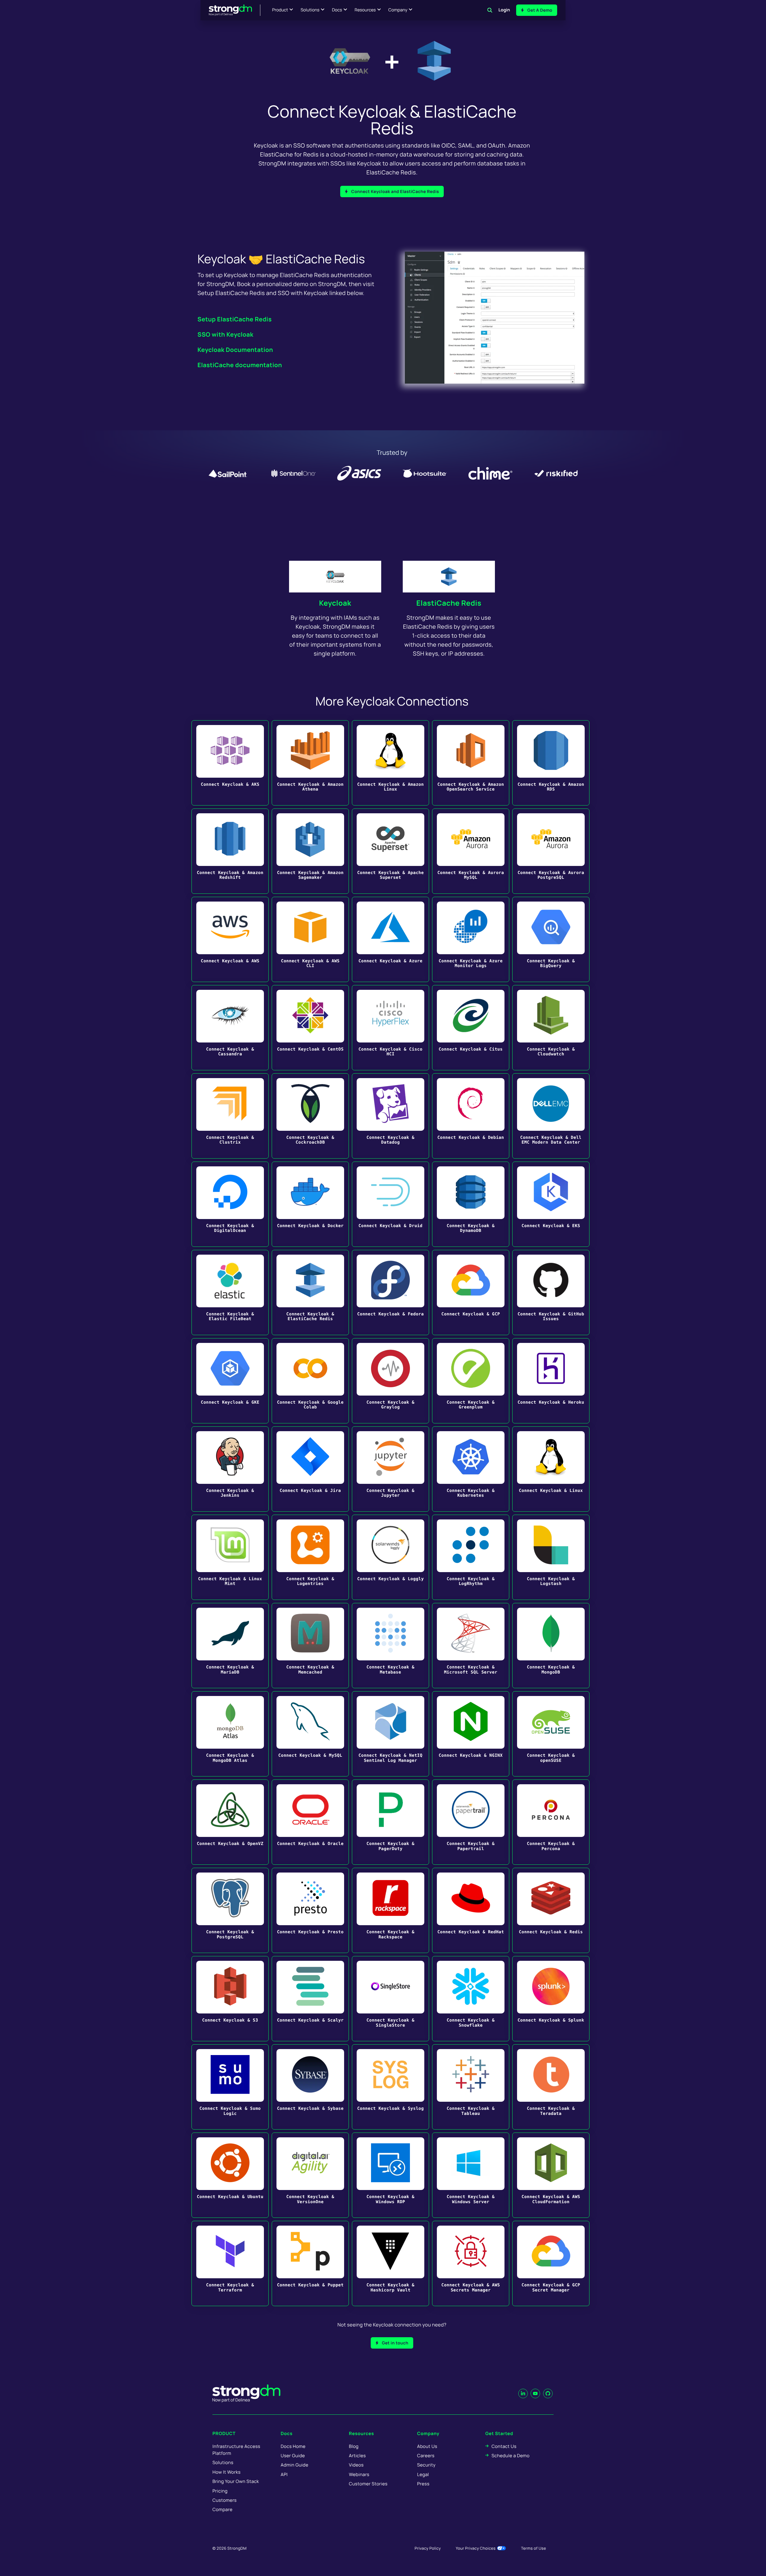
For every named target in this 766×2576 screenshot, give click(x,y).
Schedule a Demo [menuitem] (511, 2456)
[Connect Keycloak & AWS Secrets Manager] (471, 2263)
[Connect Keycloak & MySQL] (310, 1734)
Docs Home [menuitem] (293, 2446)
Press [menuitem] (423, 2484)
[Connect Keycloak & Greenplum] (471, 1381)
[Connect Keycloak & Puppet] (310, 2263)
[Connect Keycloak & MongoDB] (551, 1646)
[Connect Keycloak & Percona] (551, 1822)
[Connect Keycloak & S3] (230, 1999)
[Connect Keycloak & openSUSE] (551, 1734)
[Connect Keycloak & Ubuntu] (230, 2175)
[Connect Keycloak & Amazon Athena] (310, 763)
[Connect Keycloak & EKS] (551, 1204)
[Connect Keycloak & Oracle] (310, 1822)
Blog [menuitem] (354, 2446)
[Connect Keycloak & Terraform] (230, 2263)
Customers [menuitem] (225, 2500)
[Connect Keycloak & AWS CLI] (310, 939)
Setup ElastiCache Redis (235, 319)
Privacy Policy (428, 2548)
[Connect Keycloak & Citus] (471, 1028)
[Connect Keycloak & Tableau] (471, 2087)
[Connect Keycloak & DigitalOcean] (230, 1204)
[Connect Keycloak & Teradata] (551, 2087)
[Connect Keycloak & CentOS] (310, 1028)
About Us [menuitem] (427, 2446)
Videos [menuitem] (356, 2465)
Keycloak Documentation (235, 350)
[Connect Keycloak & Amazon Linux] (390, 763)
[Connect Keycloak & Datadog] (390, 1116)
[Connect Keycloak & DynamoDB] (471, 1204)
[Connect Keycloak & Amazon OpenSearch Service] (471, 763)
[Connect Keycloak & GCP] (471, 1292)
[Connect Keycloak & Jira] (310, 1469)
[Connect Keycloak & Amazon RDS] (551, 763)
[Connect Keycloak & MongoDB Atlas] (230, 1734)
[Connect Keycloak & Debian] (471, 1116)
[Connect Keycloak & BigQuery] (551, 939)
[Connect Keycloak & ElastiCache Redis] (310, 1292)
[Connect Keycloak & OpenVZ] (230, 1822)
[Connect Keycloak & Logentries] (310, 1557)
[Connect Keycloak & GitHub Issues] (551, 1292)
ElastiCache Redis (449, 603)
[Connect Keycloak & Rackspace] (390, 1910)
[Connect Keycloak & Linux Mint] (230, 1557)
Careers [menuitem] (426, 2456)
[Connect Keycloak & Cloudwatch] (551, 1028)
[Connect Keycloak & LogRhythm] (471, 1557)
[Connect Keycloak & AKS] (230, 763)
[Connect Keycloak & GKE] (230, 1381)
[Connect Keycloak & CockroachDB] (310, 1116)
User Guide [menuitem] (293, 2456)
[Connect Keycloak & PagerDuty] (390, 1822)
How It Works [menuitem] (227, 2472)
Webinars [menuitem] (359, 2474)
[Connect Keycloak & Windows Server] (471, 2175)
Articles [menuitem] (357, 2456)
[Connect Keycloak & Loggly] (390, 1557)
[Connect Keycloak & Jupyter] (390, 1469)
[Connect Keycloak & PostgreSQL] (230, 1910)
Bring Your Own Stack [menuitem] (236, 2481)
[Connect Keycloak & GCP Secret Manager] (551, 2263)
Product (280, 10)
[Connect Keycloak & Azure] (390, 939)
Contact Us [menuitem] (504, 2446)
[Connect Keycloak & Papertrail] (471, 1822)
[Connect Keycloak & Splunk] (551, 1999)
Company (398, 10)
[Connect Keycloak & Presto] (310, 1910)
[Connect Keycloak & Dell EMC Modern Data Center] (551, 1116)
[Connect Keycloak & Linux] (551, 1469)
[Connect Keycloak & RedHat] (471, 1910)
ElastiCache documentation (240, 365)
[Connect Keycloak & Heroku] (551, 1381)
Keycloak (335, 603)
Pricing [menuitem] (220, 2491)
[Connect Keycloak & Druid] (390, 1204)
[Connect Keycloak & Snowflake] (471, 1999)
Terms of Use (534, 2548)
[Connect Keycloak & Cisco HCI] (390, 1028)
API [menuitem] (284, 2474)
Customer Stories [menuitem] (368, 2484)
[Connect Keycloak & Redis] (551, 1910)
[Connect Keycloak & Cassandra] (230, 1028)
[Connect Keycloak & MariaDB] (230, 1646)
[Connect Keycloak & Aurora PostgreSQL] (551, 851)
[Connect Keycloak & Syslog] (390, 2087)
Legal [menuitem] (423, 2474)
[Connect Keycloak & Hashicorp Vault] (390, 2263)
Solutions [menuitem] (223, 2462)
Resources (365, 10)
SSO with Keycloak (225, 334)
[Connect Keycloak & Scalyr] (310, 1999)
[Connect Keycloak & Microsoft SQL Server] (471, 1646)
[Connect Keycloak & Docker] (310, 1204)
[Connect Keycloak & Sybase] (310, 2087)
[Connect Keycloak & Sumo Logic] (230, 2087)
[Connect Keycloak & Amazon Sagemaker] (310, 851)
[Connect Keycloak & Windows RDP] (390, 2175)
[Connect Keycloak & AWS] (230, 939)
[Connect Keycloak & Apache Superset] (390, 851)
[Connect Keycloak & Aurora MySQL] (471, 851)
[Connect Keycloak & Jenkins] (230, 1469)
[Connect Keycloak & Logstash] (551, 1557)
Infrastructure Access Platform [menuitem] (236, 2450)
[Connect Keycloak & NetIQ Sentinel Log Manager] (390, 1734)
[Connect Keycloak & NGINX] (471, 1734)
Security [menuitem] (426, 2465)
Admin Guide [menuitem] (294, 2465)
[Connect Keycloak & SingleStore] (390, 1999)
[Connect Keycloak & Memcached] (310, 1646)
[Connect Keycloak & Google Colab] (310, 1381)
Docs (337, 10)
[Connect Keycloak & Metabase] (390, 1646)
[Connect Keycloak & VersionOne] (310, 2175)
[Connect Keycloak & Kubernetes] (471, 1469)
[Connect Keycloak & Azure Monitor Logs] (471, 939)
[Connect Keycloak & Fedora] (390, 1292)
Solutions (310, 10)
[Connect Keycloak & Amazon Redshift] (230, 851)
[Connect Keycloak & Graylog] (390, 1381)
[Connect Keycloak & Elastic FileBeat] (230, 1292)
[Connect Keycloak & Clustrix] (230, 1116)
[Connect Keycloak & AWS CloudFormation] (551, 2175)
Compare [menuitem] (222, 2509)
